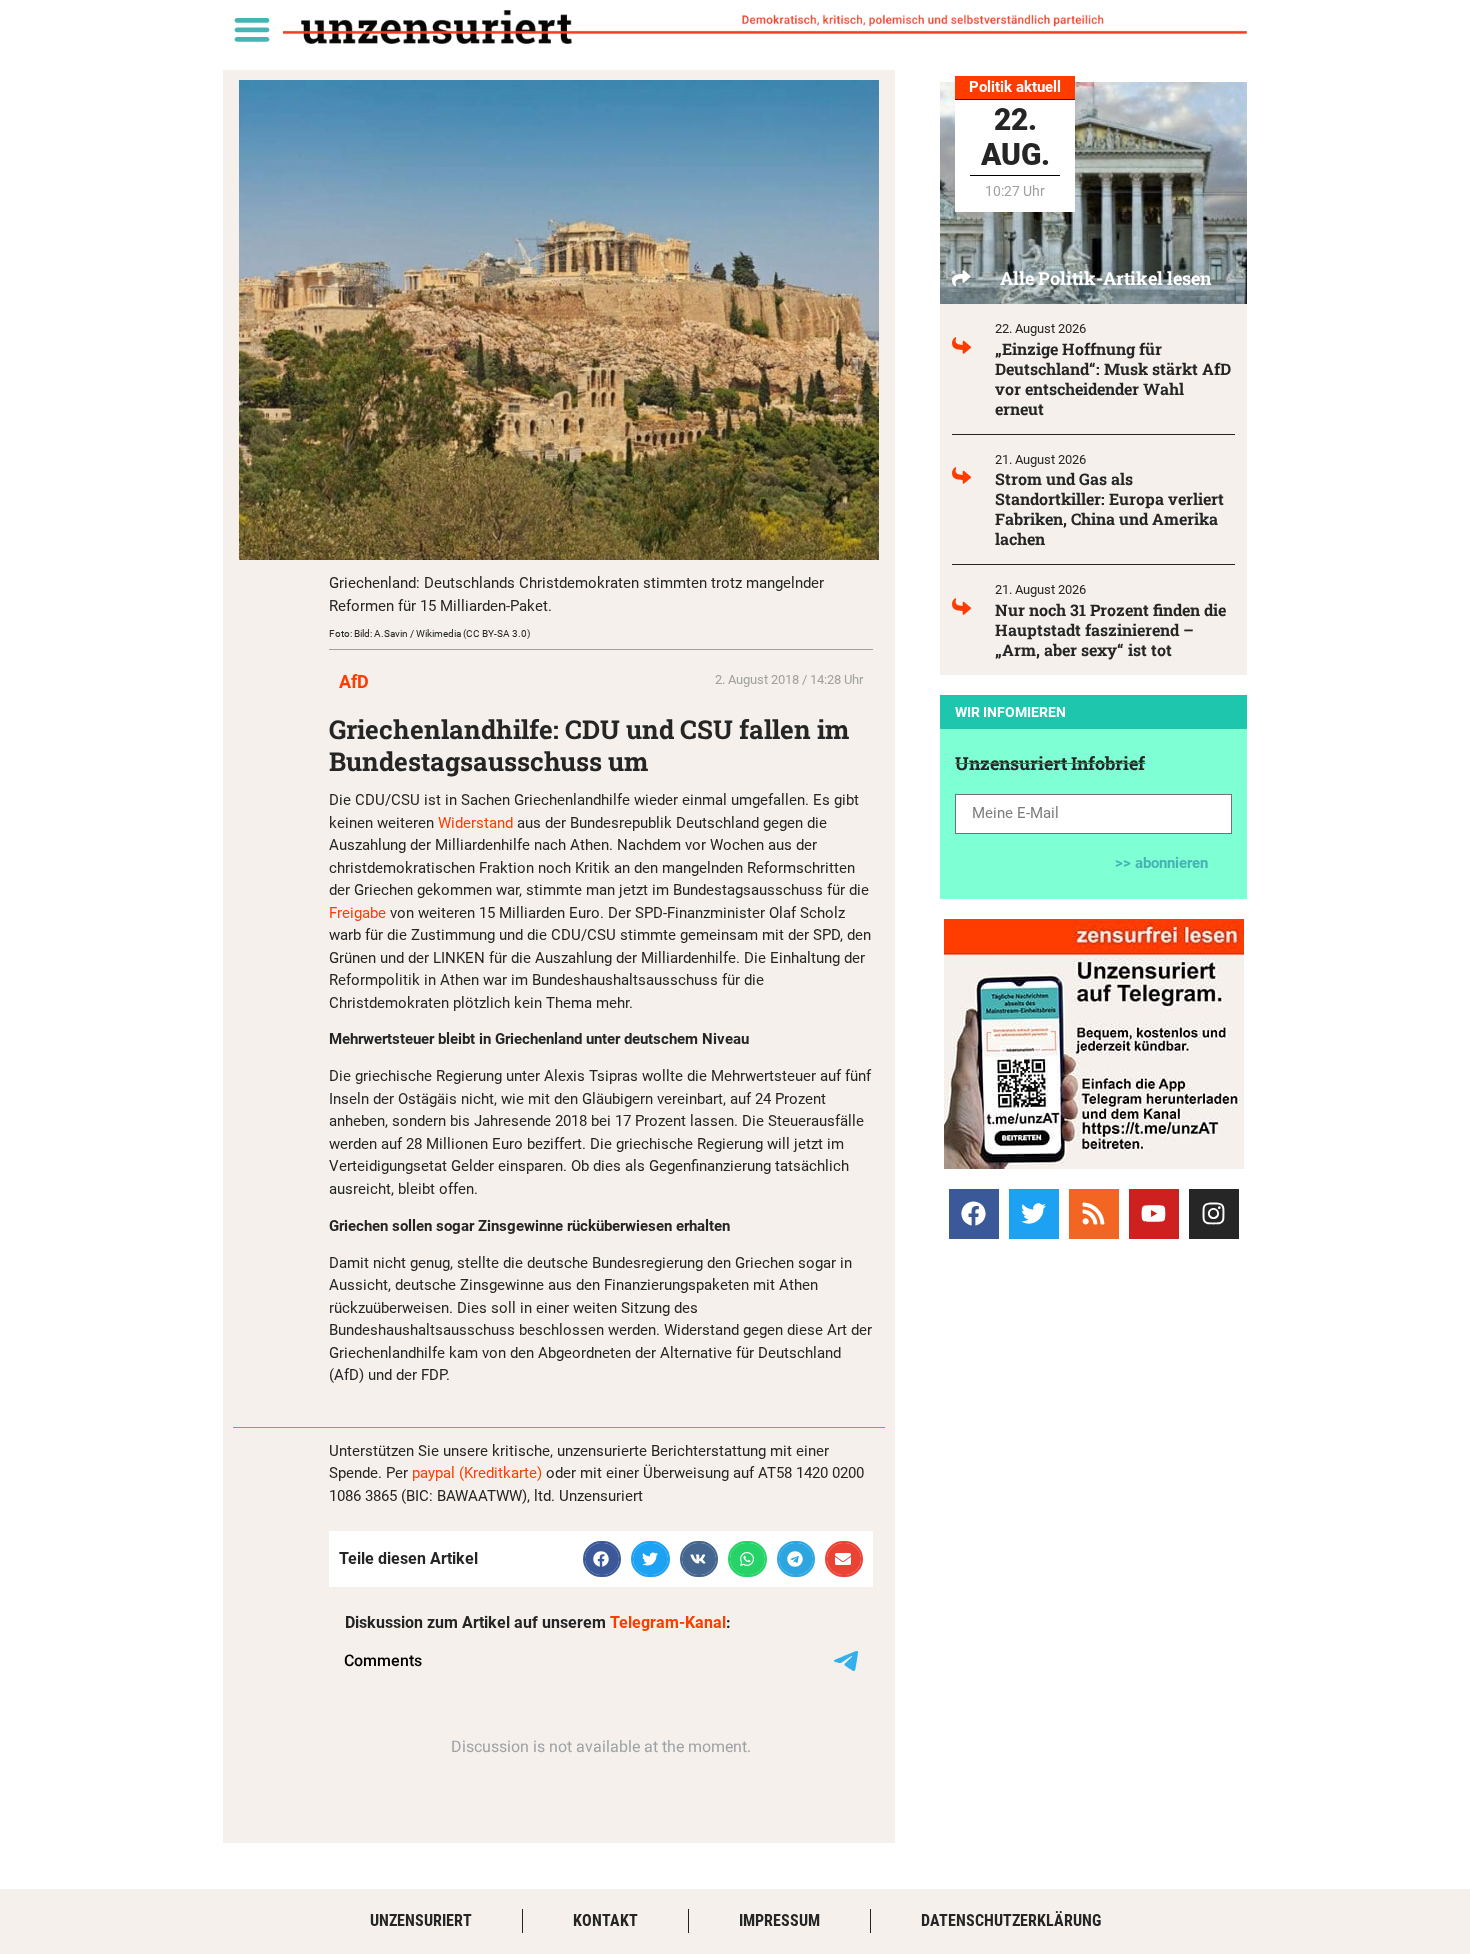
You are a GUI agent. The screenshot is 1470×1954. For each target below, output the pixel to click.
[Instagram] (1214, 1214)
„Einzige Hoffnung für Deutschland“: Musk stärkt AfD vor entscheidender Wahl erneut (1113, 378)
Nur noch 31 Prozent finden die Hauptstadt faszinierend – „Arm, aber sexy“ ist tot (1110, 629)
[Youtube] (1154, 1214)
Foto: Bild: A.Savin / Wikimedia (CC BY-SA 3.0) (429, 633)
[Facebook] (974, 1214)
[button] (251, 28)
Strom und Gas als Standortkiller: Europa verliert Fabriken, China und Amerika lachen (1109, 508)
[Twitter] (1034, 1214)
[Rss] (1094, 1214)
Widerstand (477, 823)
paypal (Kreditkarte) (477, 1473)
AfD (354, 681)
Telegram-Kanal (668, 1622)
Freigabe (359, 913)
